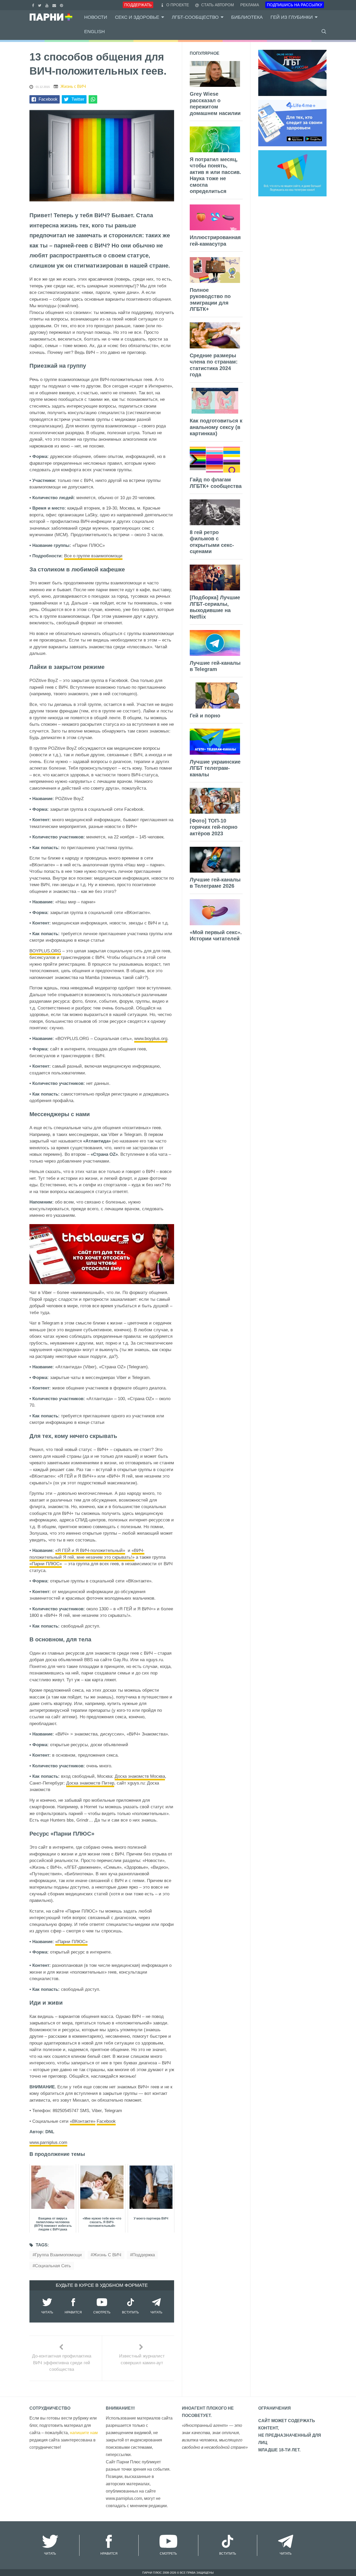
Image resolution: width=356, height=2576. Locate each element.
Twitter (78, 99)
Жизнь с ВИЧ (73, 86)
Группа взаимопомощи (58, 2255)
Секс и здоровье (137, 17)
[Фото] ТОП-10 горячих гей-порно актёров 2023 (214, 827)
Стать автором (217, 5)
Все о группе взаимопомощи (93, 556)
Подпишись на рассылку (295, 5)
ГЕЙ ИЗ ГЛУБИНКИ (292, 17)
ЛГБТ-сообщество (195, 17)
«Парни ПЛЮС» (46, 1564)
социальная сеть (53, 2266)
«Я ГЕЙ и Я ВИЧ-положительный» (90, 1550)
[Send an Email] (55, 5)
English (94, 32)
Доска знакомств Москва (140, 1776)
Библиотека (247, 17)
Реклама (250, 5)
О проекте (178, 5)
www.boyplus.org (151, 1039)
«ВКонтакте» (83, 2121)
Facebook (48, 99)
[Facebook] (34, 5)
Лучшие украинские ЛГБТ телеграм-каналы (215, 768)
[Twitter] (40, 5)
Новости (96, 17)
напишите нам (84, 2433)
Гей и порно (205, 716)
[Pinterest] (62, 5)
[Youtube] (48, 5)
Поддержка (144, 2255)
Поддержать (138, 5)
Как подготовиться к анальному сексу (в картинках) (216, 427)
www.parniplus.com (48, 2142)
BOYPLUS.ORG (45, 951)
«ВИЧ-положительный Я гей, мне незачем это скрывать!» (87, 1554)
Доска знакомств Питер (90, 1783)
